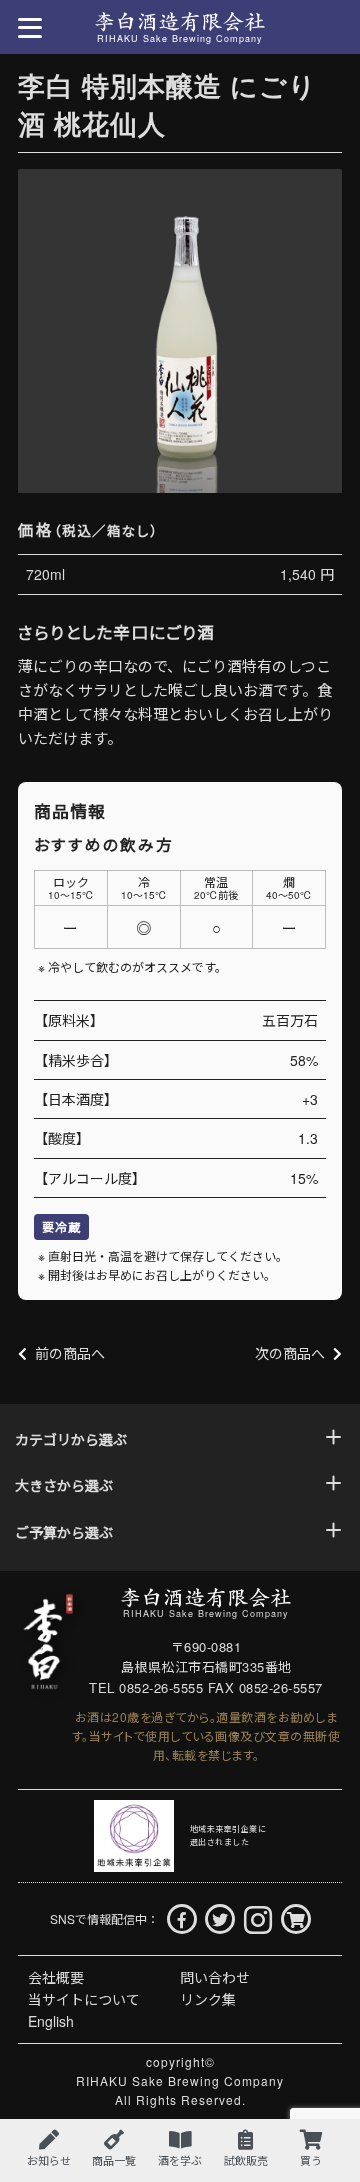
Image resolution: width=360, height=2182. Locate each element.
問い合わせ (215, 1977)
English (51, 2021)
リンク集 (208, 1999)
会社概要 (56, 1977)
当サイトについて (84, 1999)
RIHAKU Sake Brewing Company (180, 2080)
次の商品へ (290, 1353)
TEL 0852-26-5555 (146, 1687)
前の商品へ (70, 1353)
